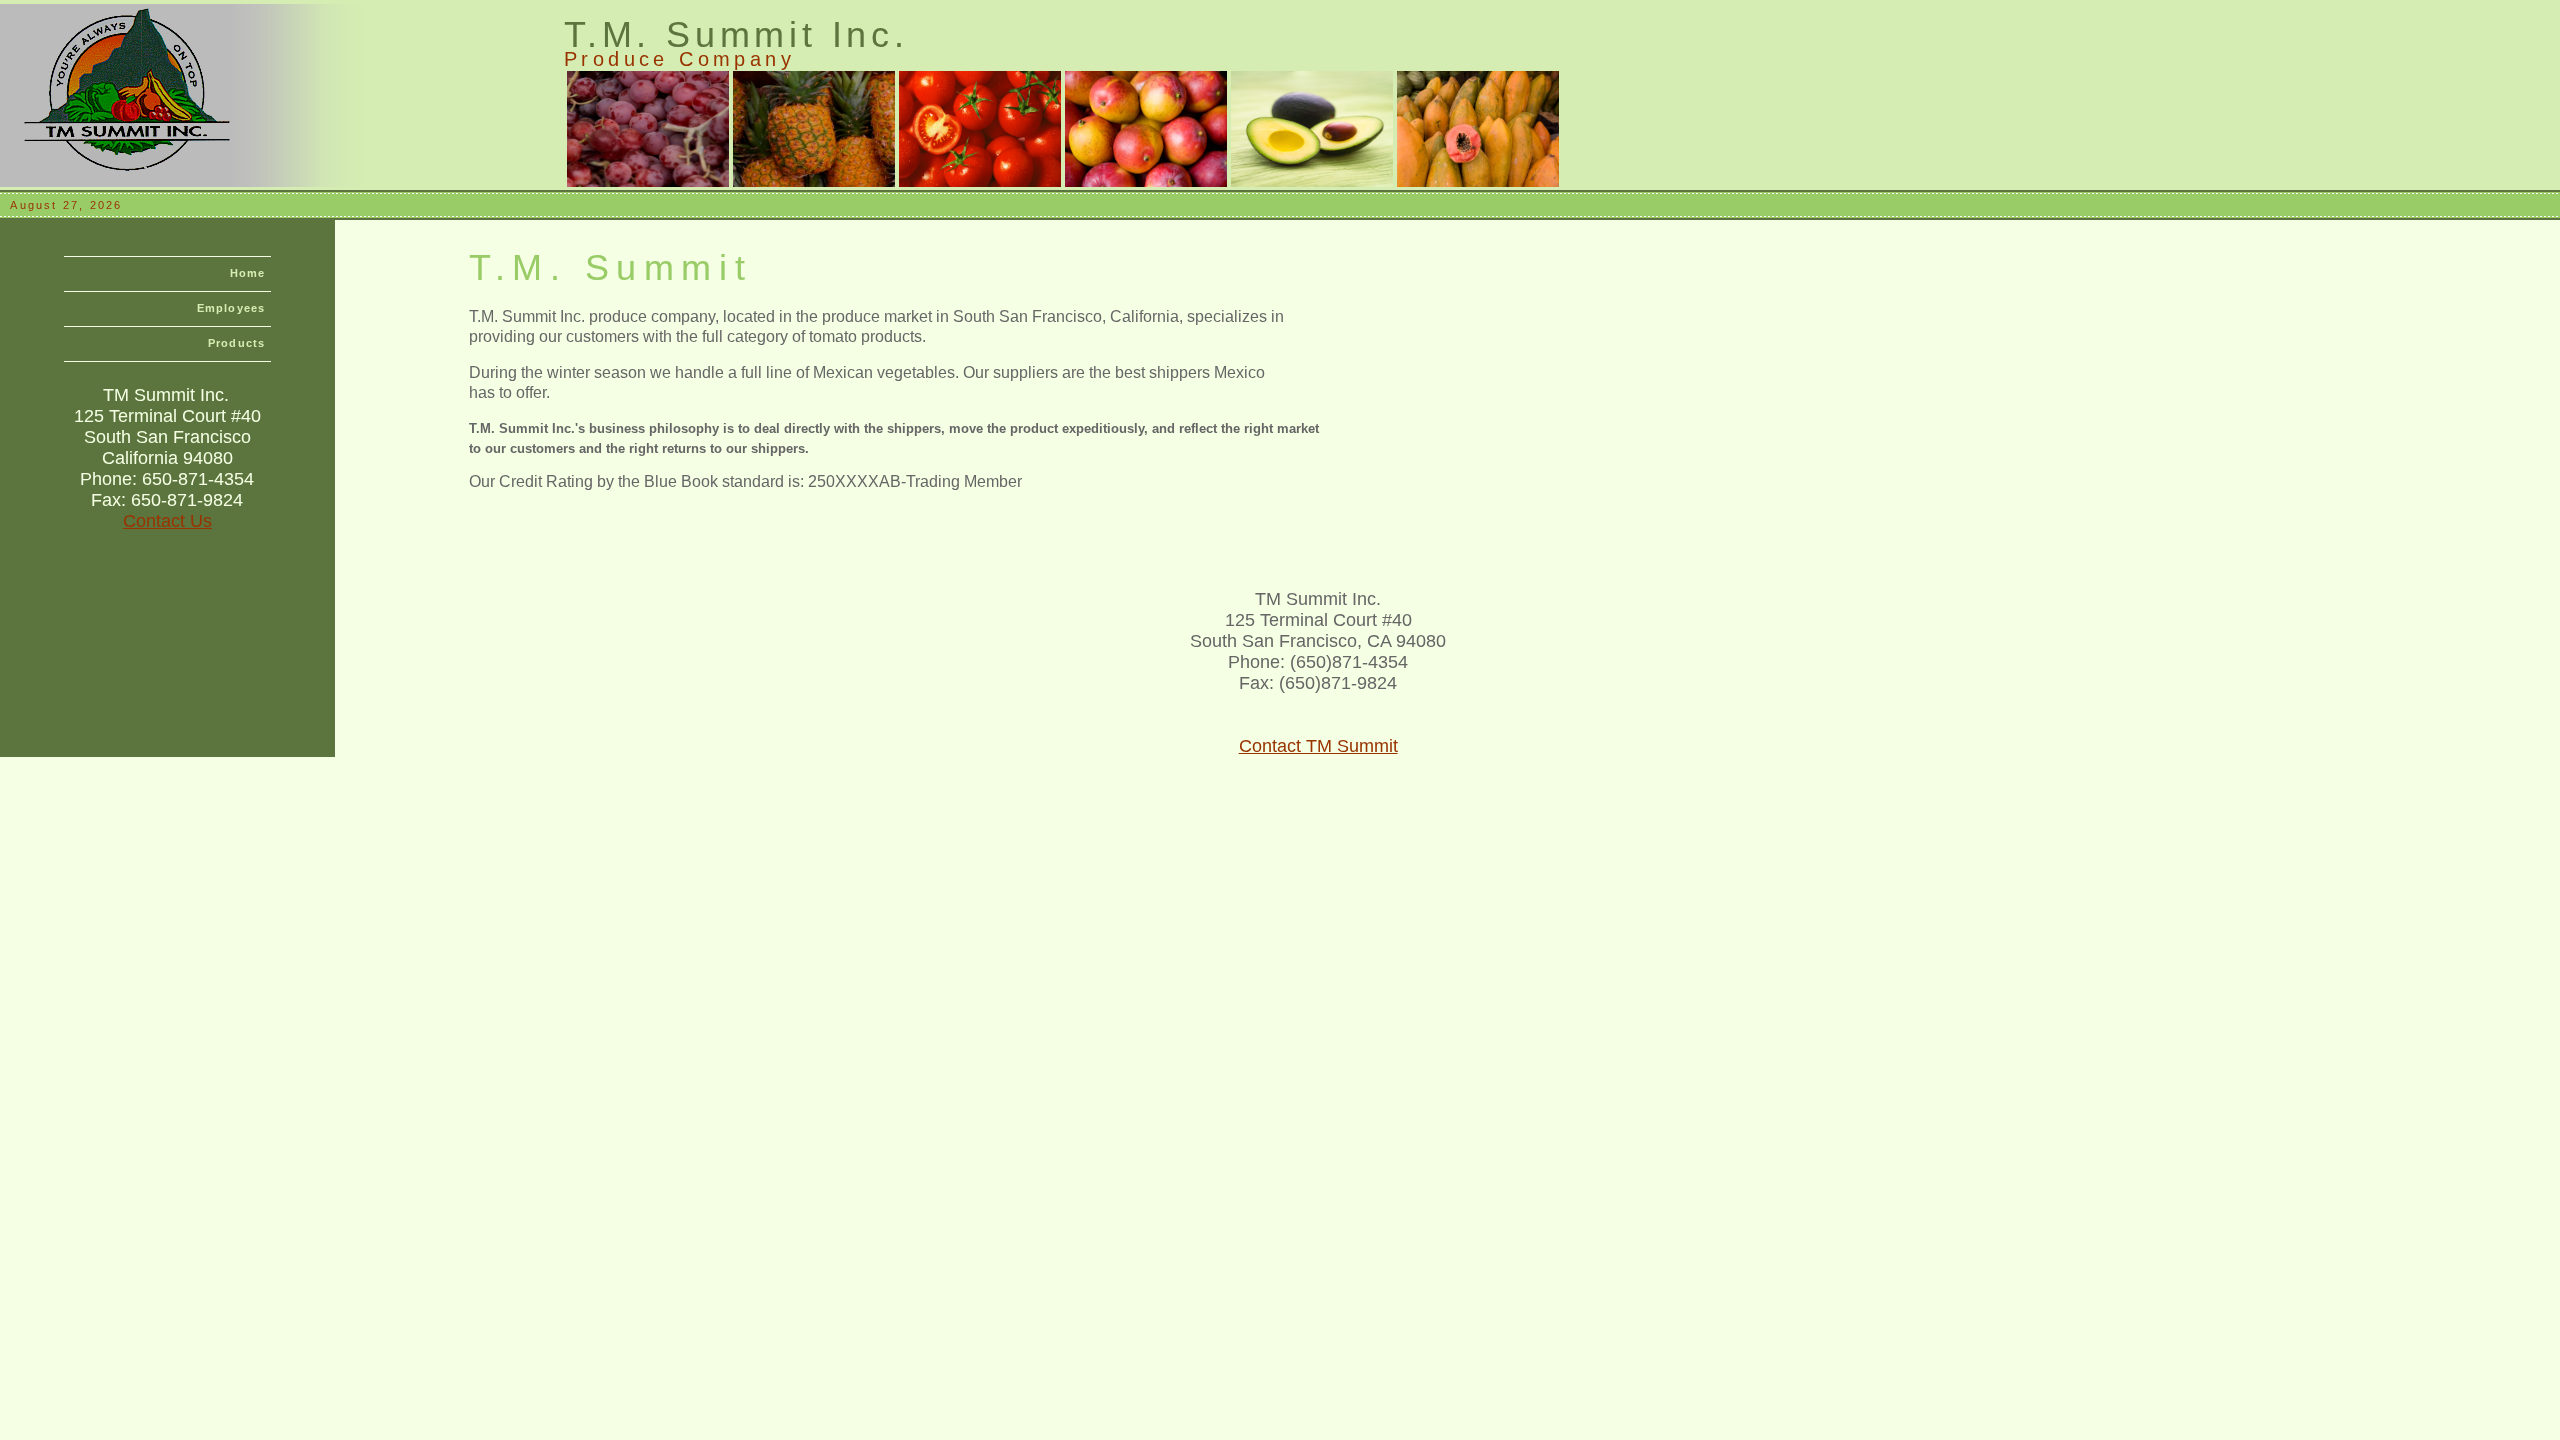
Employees (231, 308)
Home (247, 273)
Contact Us (167, 521)
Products (236, 343)
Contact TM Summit (1318, 746)
